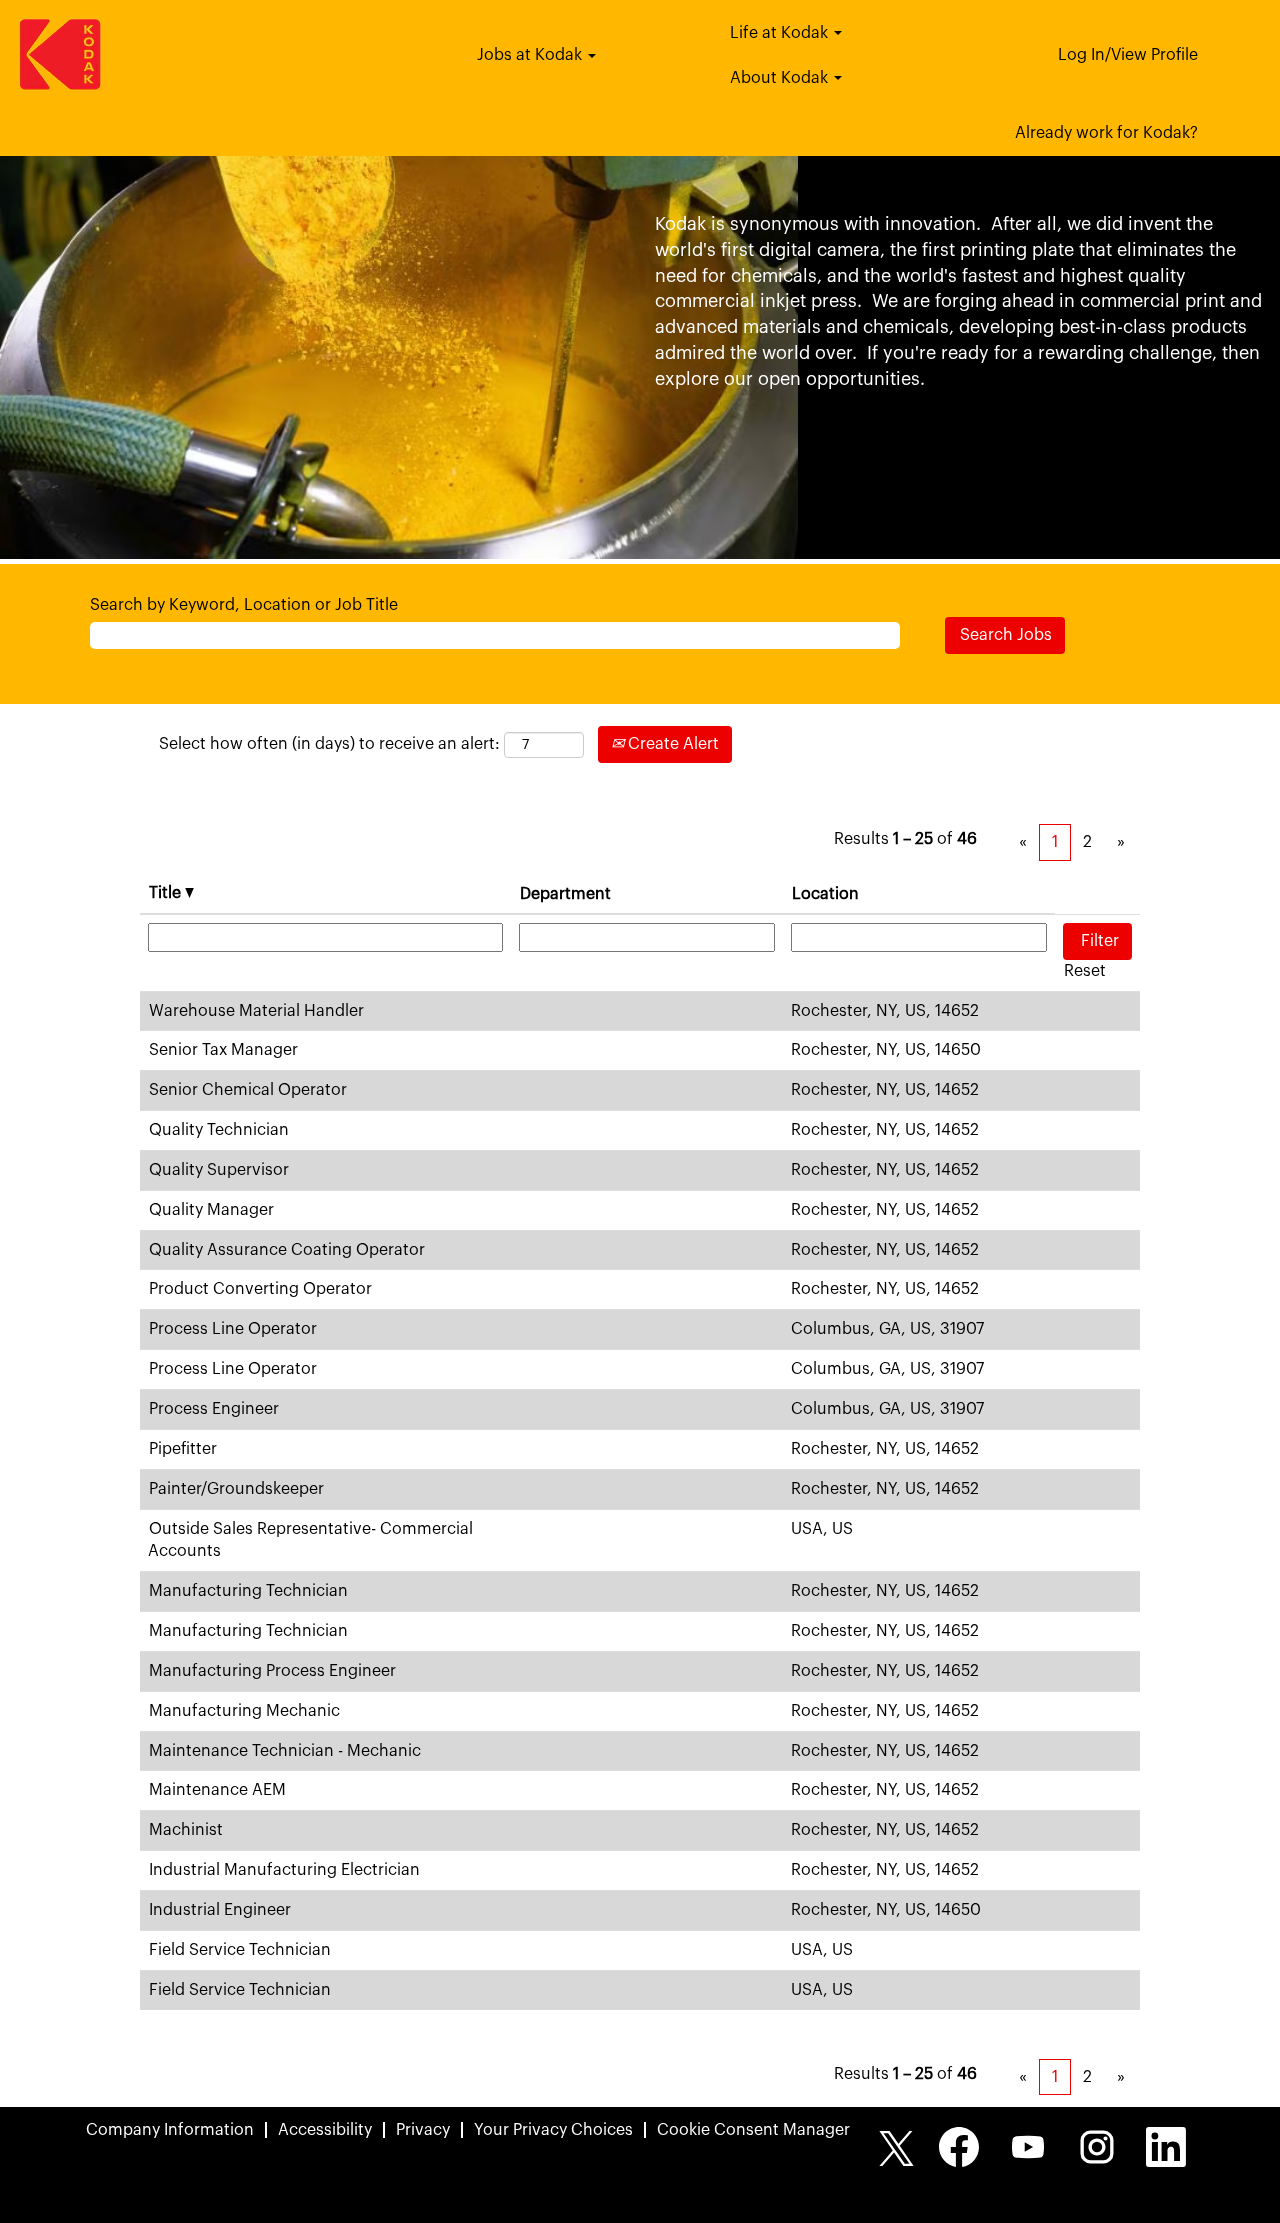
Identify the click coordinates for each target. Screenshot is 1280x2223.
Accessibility (325, 2130)
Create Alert (671, 744)
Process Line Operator (233, 1329)
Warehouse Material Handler (256, 1011)
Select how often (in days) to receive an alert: (329, 744)
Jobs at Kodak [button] (531, 55)
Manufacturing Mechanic (244, 1711)
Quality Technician (219, 1130)
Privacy (423, 2130)
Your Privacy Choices (553, 2130)
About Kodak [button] (781, 78)
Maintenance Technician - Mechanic (285, 1751)
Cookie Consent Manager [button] (753, 2130)
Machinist (186, 1830)
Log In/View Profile (1128, 55)
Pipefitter (183, 1449)
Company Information (170, 2130)
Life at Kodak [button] (781, 33)
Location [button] (825, 894)
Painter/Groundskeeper (236, 1489)
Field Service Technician (240, 1950)
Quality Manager (211, 1210)
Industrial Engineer (220, 1910)
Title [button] (167, 893)
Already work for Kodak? (1106, 133)
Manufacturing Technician (248, 1591)
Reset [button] (1085, 971)
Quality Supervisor (219, 1170)
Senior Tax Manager (223, 1050)
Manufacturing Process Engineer (272, 1671)
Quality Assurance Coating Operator (287, 1250)
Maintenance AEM (217, 1790)
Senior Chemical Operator (248, 1090)
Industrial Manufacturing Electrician (284, 1870)
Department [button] (565, 894)
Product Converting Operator (260, 1289)
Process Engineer (214, 1409)
